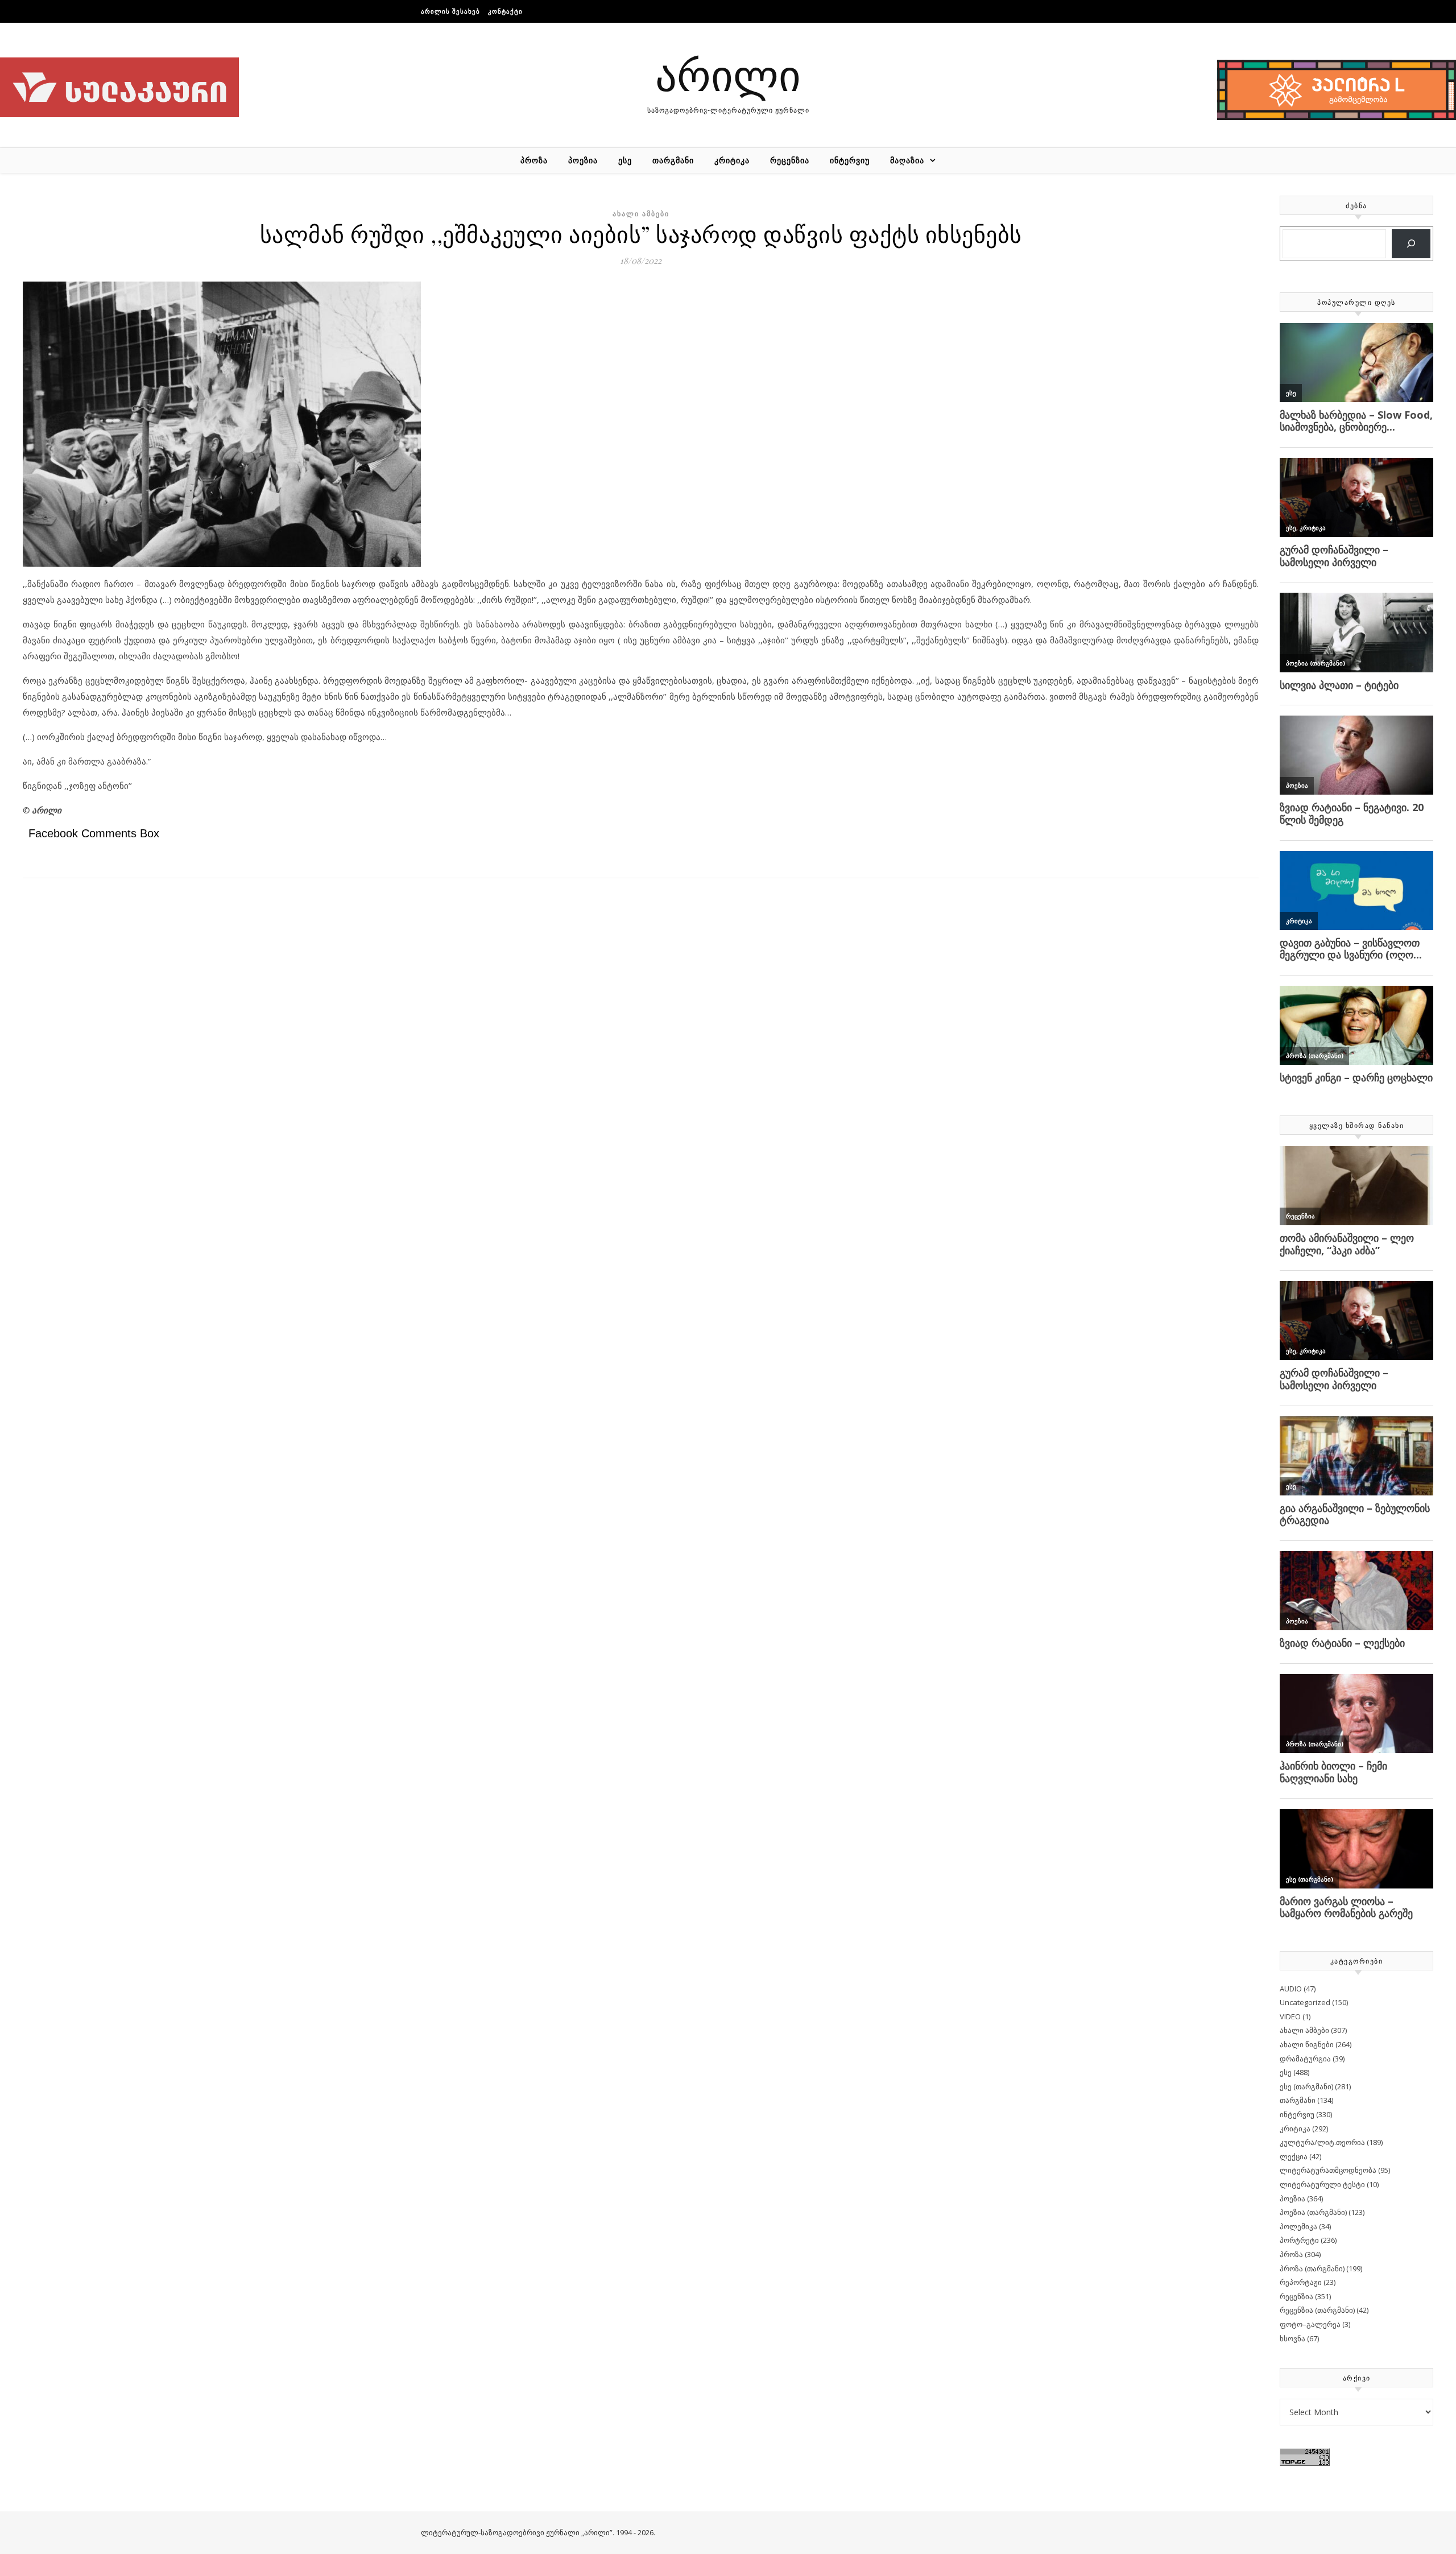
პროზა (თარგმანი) (1312, 2268)
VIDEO (1290, 2016)
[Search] (1411, 244)
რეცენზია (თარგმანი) (1317, 2310)
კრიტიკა (732, 160)
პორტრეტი (1299, 2240)
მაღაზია (907, 160)
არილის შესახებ (450, 11)
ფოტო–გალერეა (1310, 2324)
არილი (728, 74)
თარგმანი (673, 160)
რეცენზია (790, 160)
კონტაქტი (505, 11)
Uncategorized (1305, 2002)
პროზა (534, 160)
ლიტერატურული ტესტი (1322, 2184)
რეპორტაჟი (1301, 2282)
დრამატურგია (1305, 2059)
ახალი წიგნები (1307, 2044)
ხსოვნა (1292, 2338)
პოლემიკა (1298, 2226)
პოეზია (583, 160)
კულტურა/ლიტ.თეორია (1322, 2142)
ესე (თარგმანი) (1306, 2086)
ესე (625, 160)
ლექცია (1294, 2156)
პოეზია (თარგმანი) (1313, 2212)
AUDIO (1291, 1989)
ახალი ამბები (641, 214)
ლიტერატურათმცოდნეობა (1328, 2170)
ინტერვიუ (850, 160)
